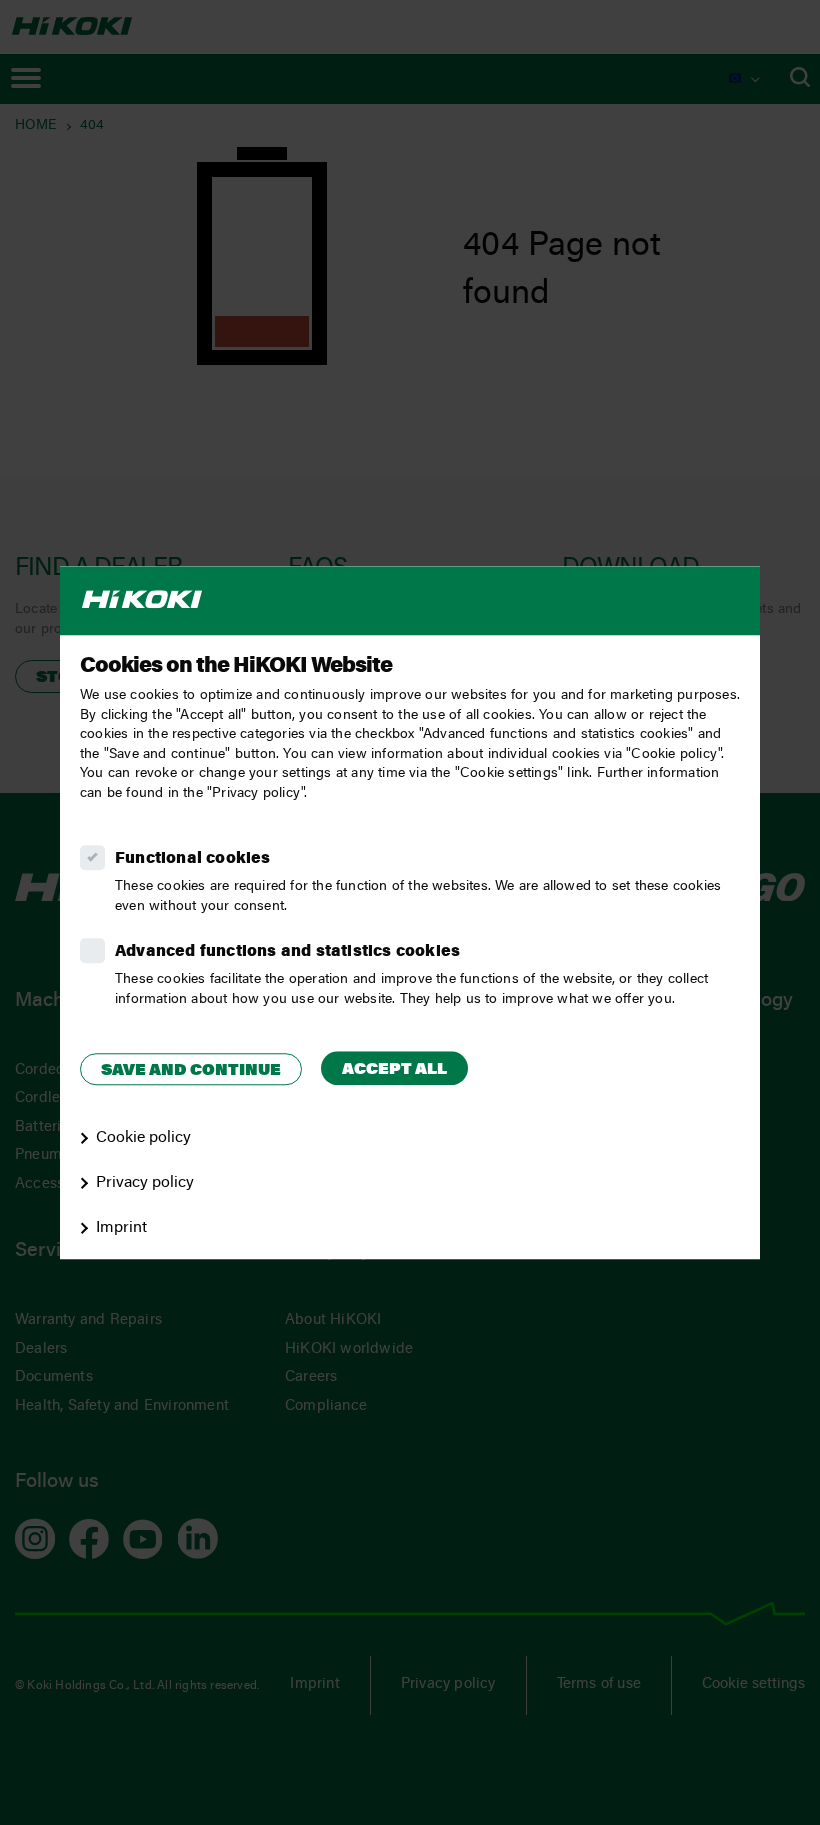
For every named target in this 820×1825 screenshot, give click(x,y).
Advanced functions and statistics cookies (287, 952)
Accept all (394, 1070)
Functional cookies (193, 859)
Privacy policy (145, 1183)
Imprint (121, 1228)
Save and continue (191, 1071)
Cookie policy (143, 1138)
